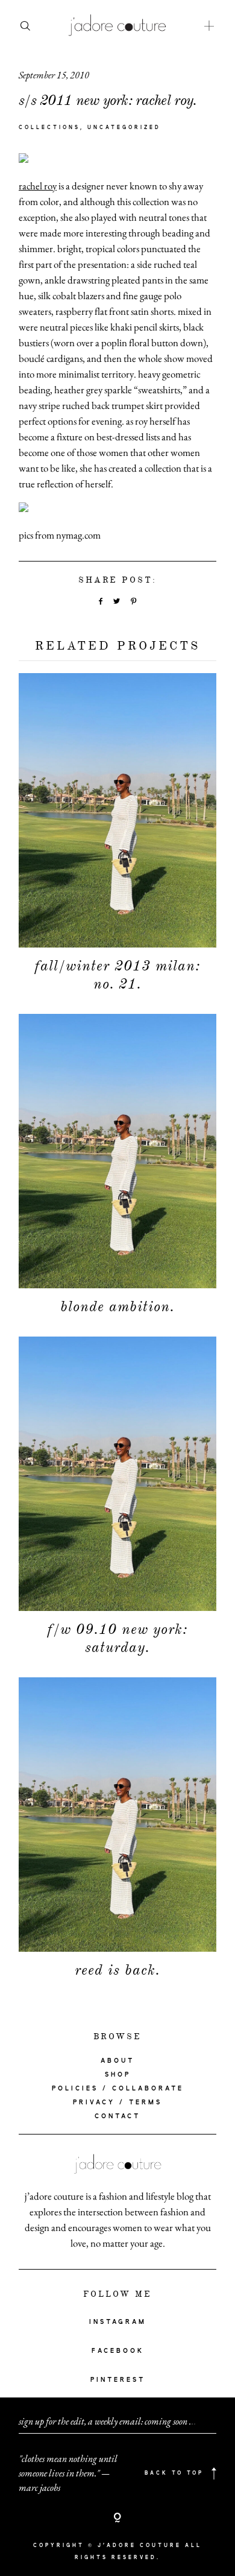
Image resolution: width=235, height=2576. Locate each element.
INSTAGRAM (118, 2322)
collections (49, 128)
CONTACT (117, 2116)
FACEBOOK (118, 2351)
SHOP (118, 2075)
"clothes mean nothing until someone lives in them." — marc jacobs (68, 2473)
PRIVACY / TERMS (117, 2103)
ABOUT (117, 2061)
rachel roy (38, 186)
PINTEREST (118, 2380)
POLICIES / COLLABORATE (118, 2089)
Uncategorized (124, 128)
